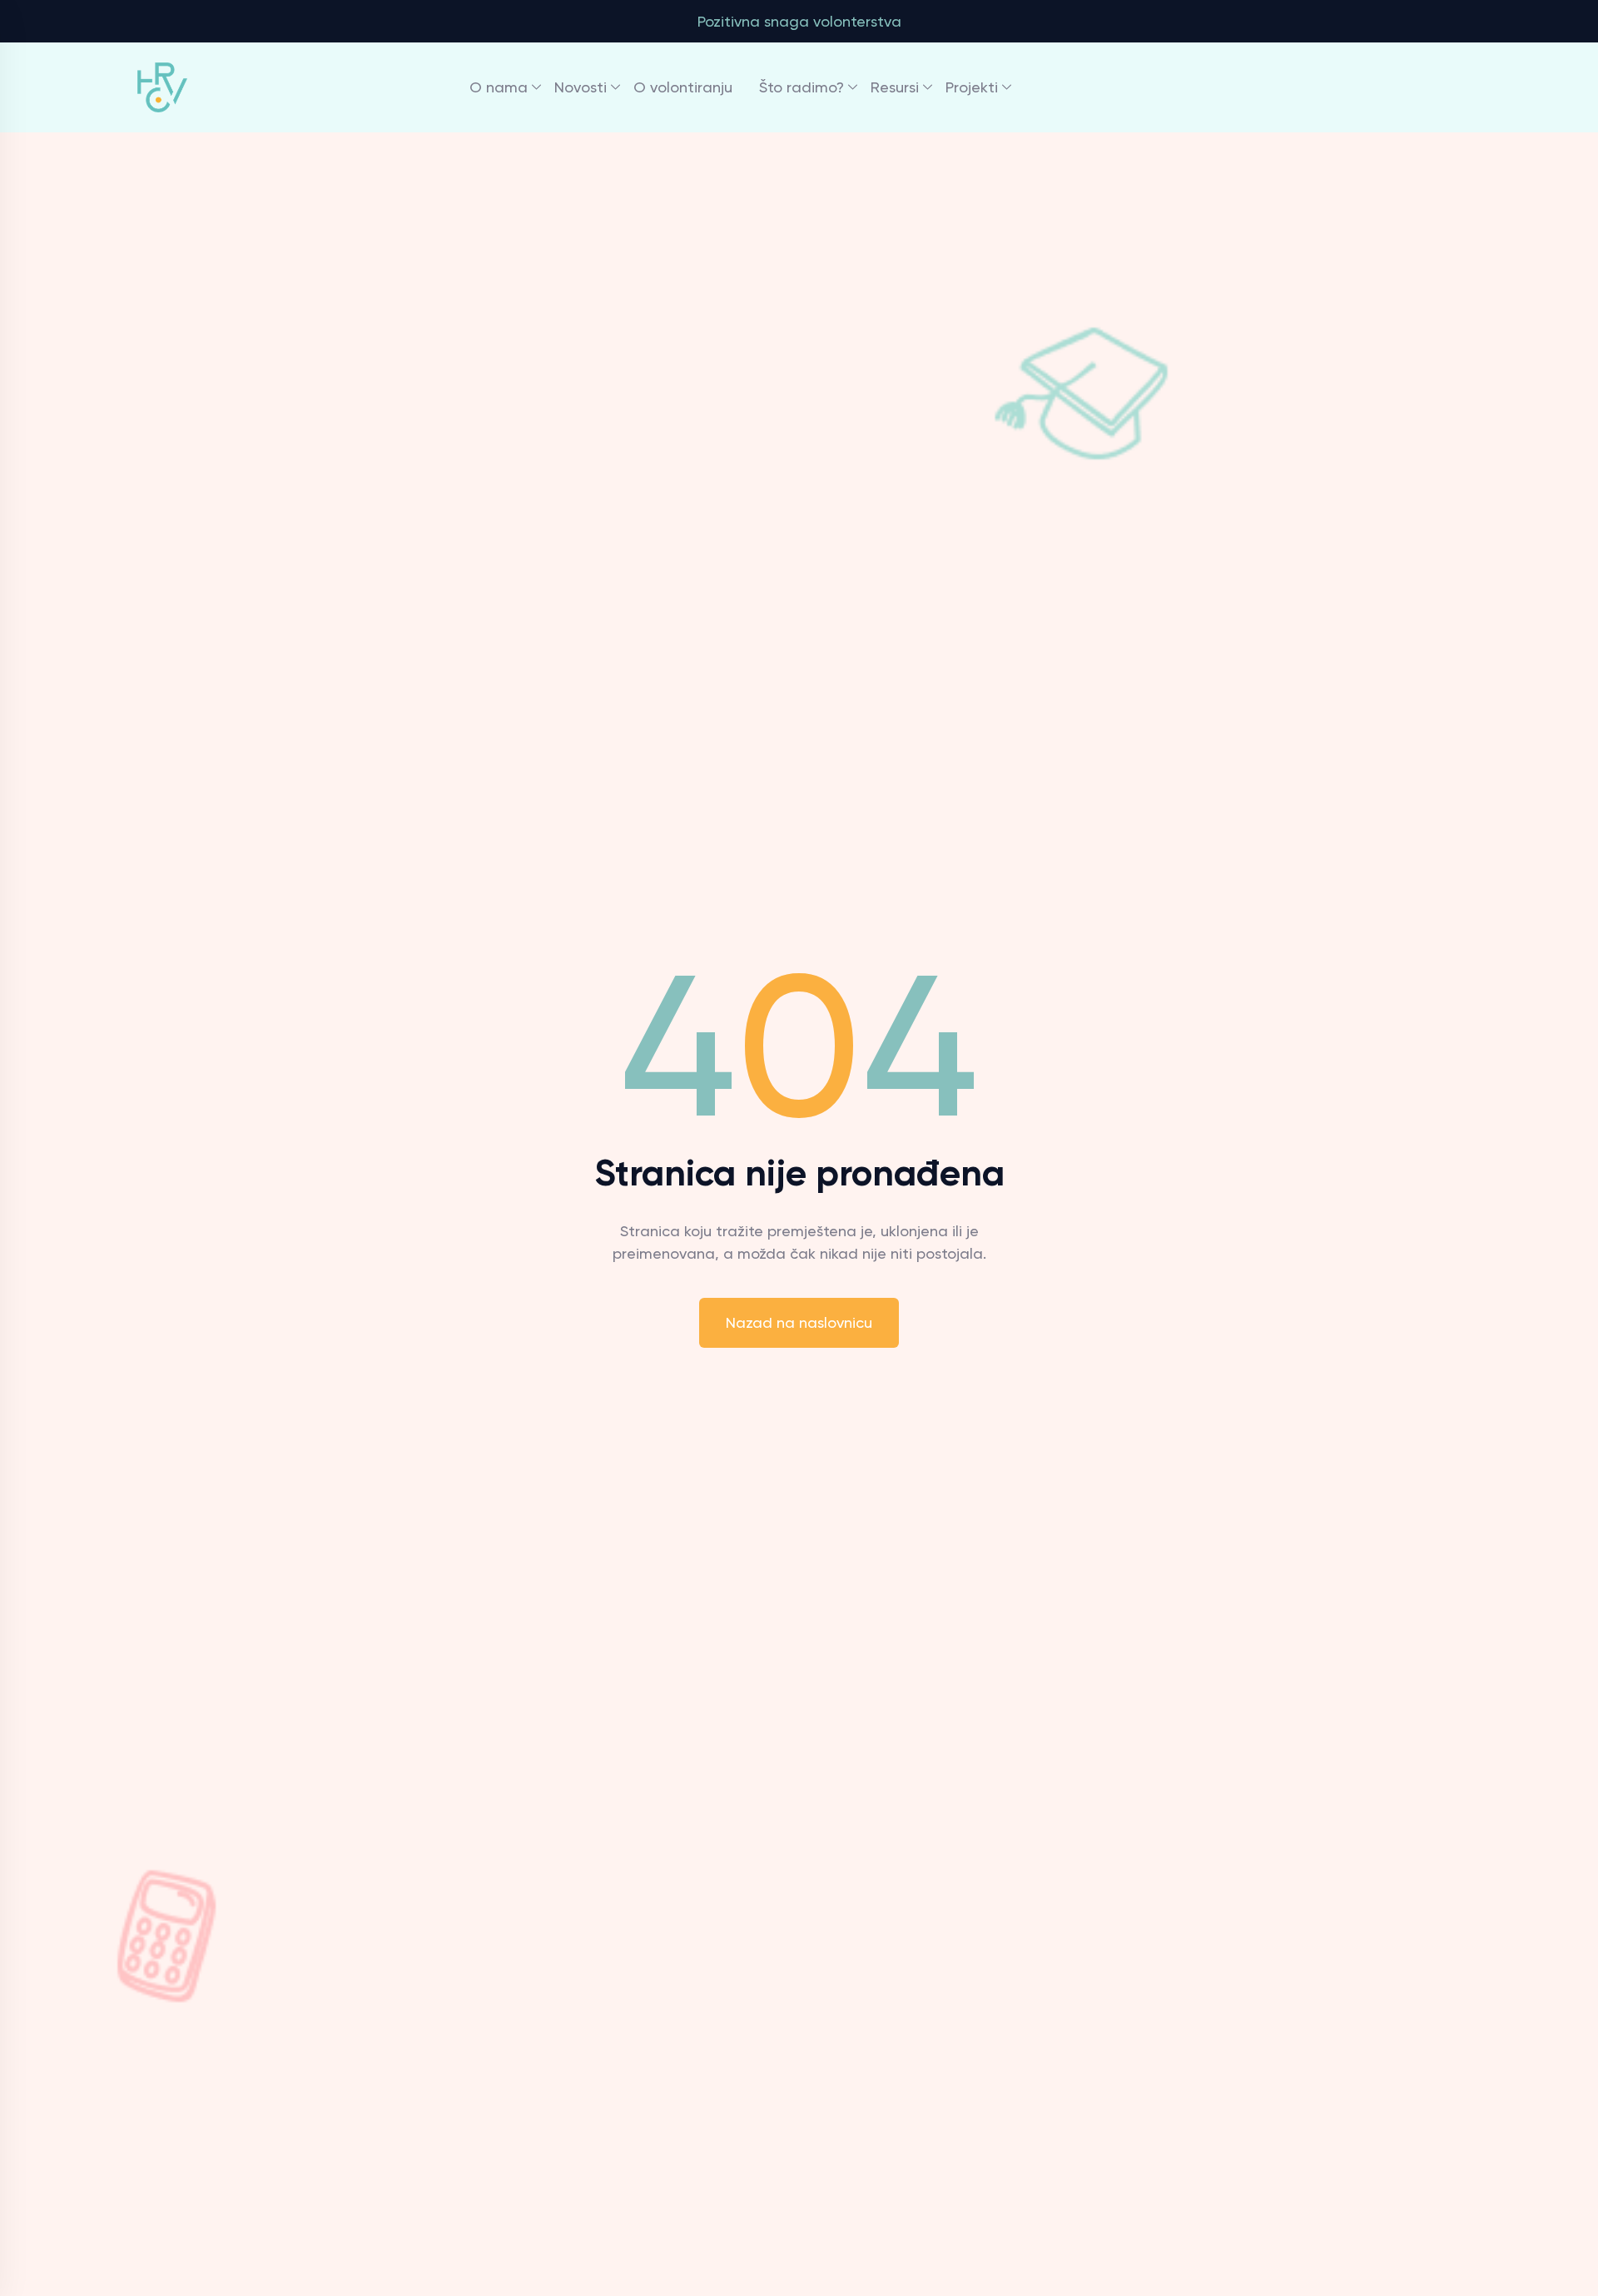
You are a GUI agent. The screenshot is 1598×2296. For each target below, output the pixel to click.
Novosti (581, 87)
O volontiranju (683, 87)
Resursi (895, 87)
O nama (499, 87)
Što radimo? (801, 87)
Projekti (972, 87)
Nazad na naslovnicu (799, 1322)
